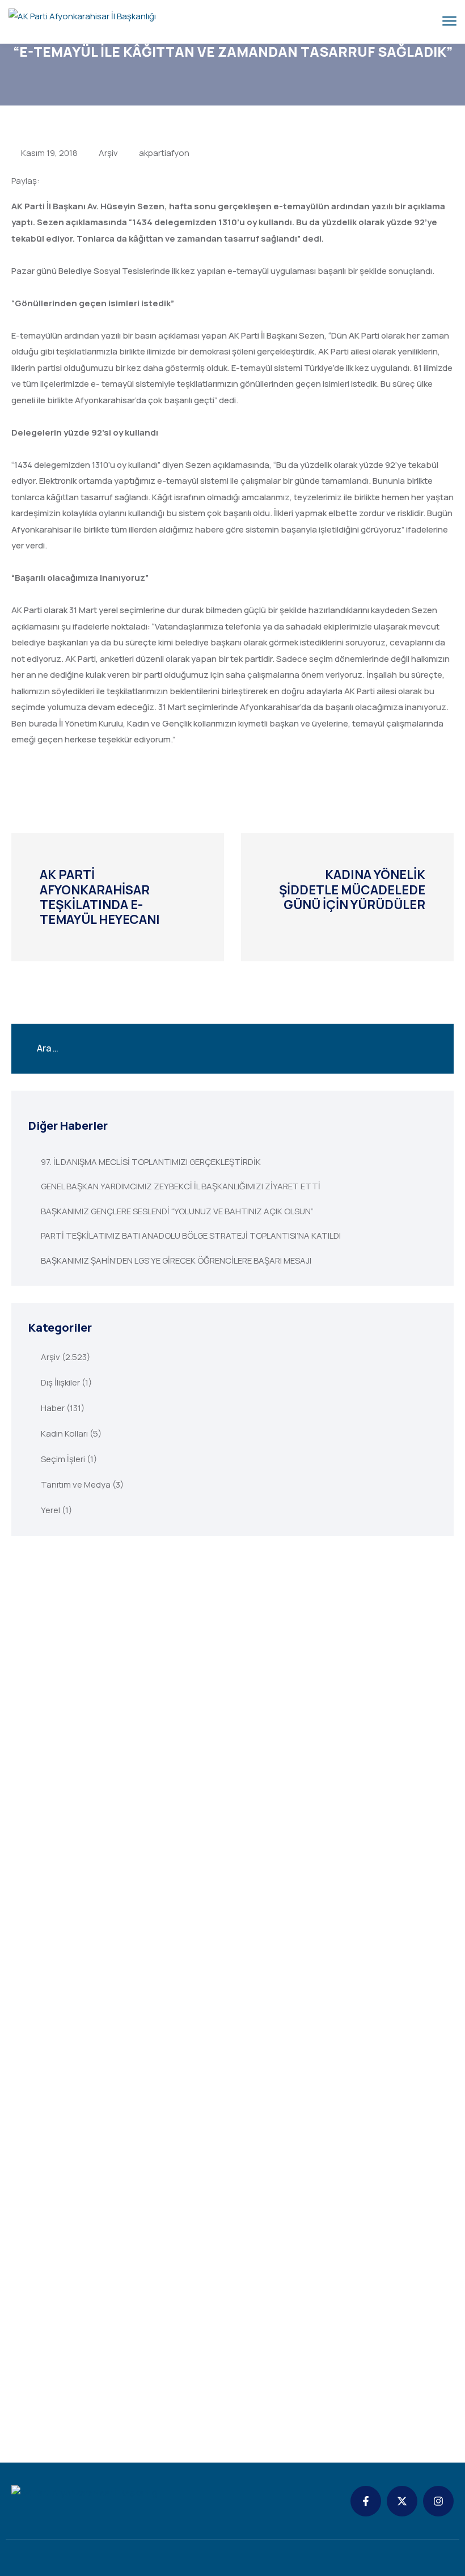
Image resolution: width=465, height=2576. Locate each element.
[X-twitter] (402, 2501)
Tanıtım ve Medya (76, 1485)
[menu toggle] (449, 21)
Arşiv (108, 153)
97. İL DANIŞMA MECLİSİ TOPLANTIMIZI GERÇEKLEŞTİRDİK (151, 1162)
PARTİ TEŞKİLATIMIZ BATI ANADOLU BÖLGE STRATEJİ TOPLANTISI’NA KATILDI (191, 1236)
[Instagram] (438, 2501)
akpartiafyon (164, 153)
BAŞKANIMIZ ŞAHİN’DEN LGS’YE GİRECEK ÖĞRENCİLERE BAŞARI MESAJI (176, 1260)
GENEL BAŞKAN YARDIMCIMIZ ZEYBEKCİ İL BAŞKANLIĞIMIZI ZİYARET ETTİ (181, 1186)
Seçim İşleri (63, 1459)
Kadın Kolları (64, 1433)
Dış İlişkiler (60, 1382)
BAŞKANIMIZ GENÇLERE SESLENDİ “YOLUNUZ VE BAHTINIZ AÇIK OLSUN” (177, 1211)
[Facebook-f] (366, 2501)
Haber (53, 1408)
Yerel (50, 1510)
